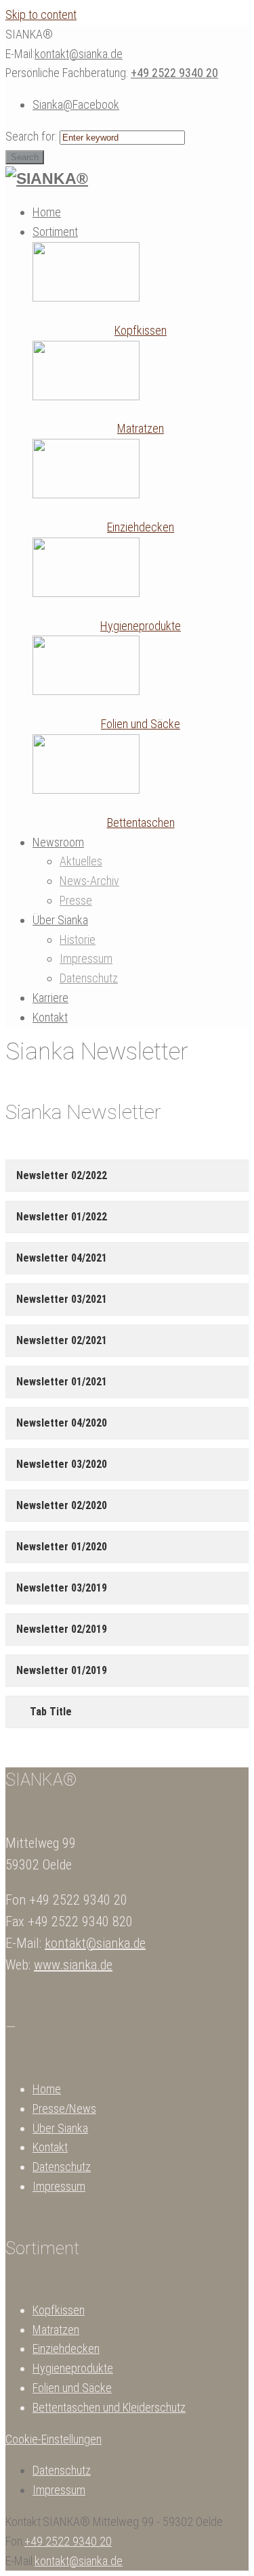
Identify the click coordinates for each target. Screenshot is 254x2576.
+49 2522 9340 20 (174, 73)
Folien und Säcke (141, 724)
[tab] (127, 1176)
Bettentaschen (141, 822)
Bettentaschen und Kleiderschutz (109, 2407)
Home (47, 2089)
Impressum (59, 2186)
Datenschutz (62, 2167)
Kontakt (50, 2147)
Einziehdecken (141, 527)
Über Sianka (60, 2128)
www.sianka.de (73, 1965)
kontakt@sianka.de (79, 54)
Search (25, 157)
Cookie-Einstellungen (54, 2439)
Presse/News (64, 2108)
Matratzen (141, 428)
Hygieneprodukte (141, 626)
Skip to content (41, 15)
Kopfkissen (141, 330)
